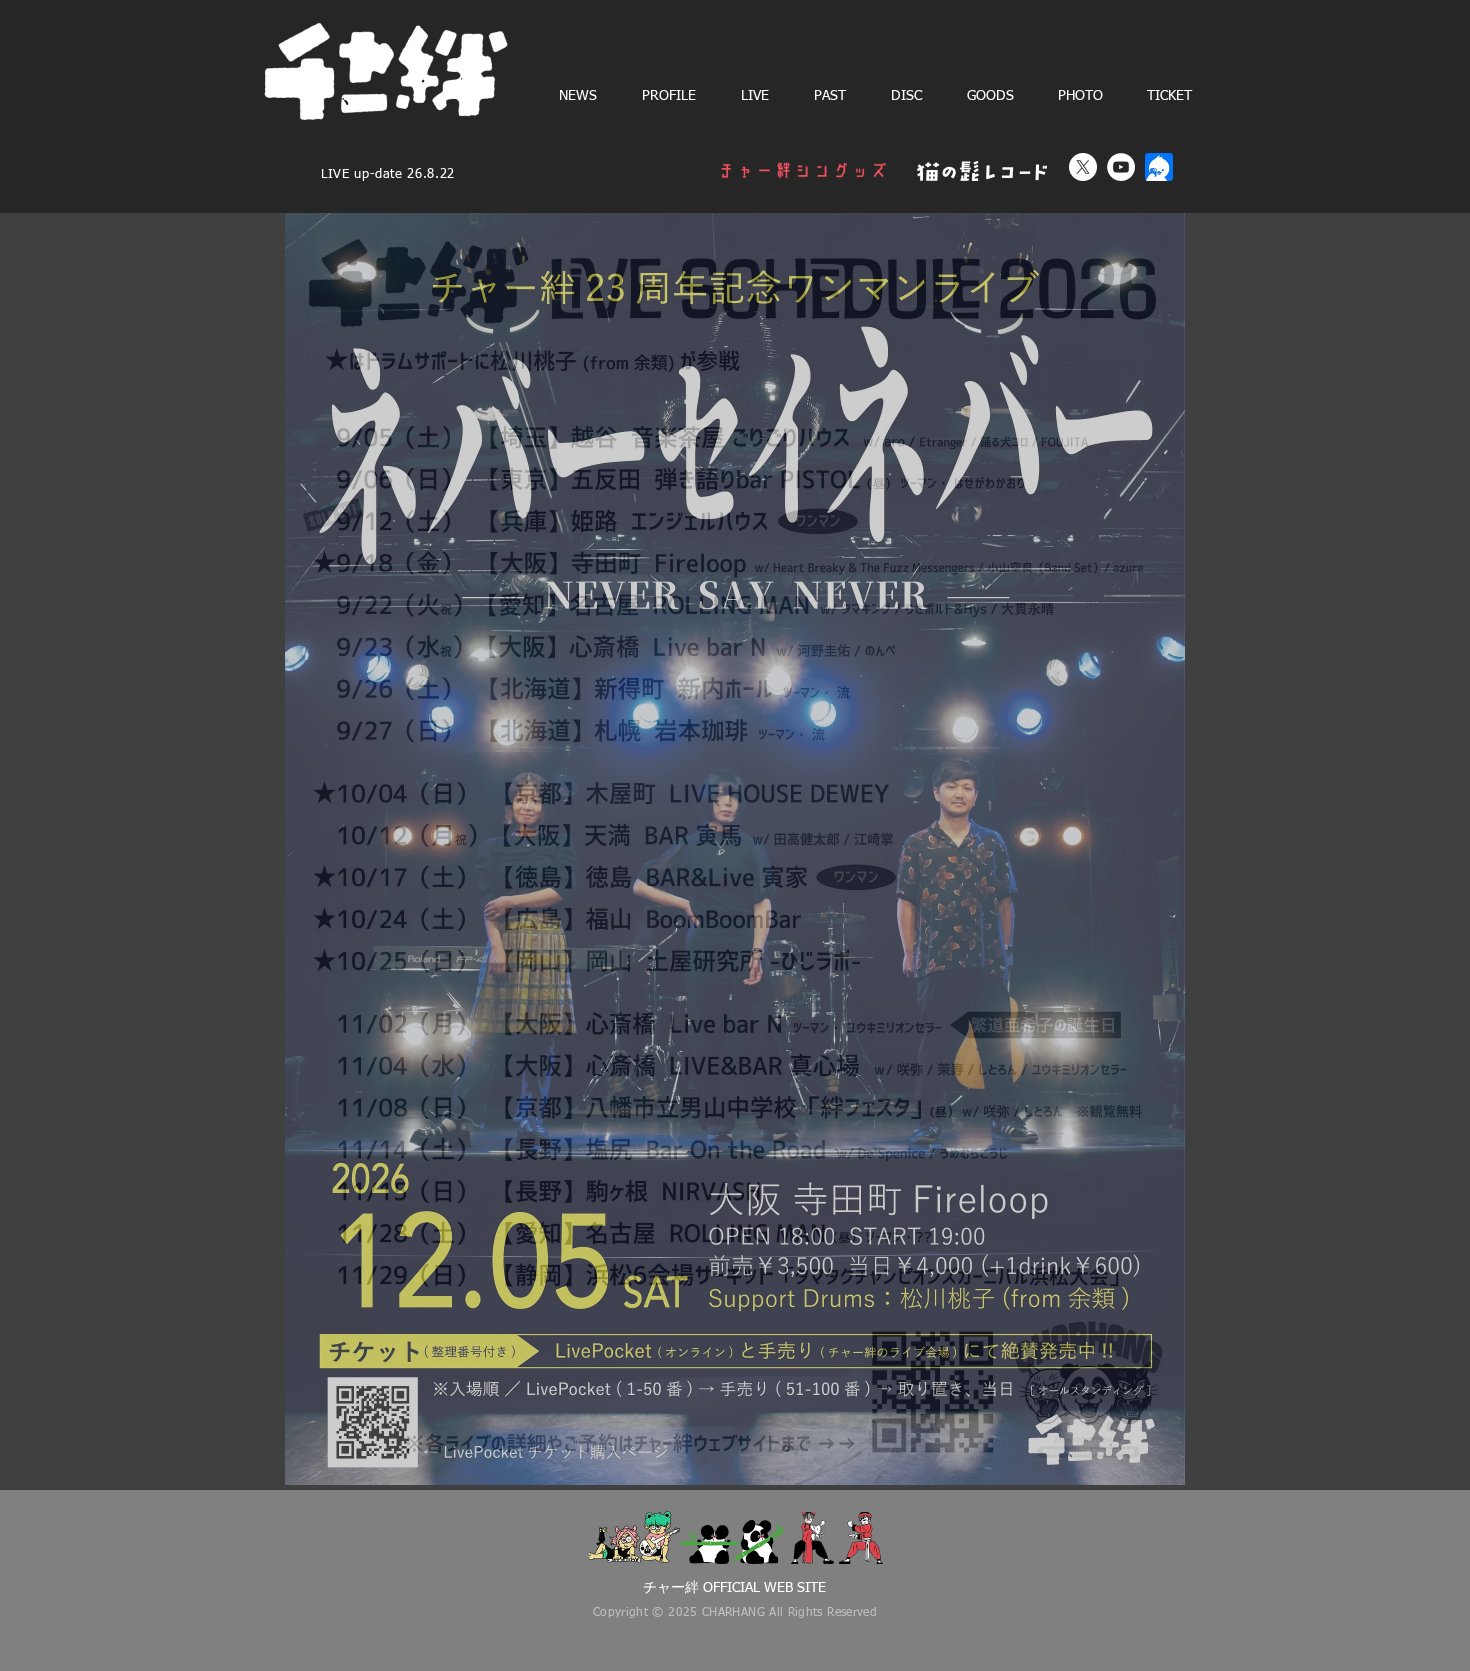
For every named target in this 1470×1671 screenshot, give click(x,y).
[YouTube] (1121, 167)
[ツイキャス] (1159, 167)
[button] (755, 96)
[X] (1083, 167)
